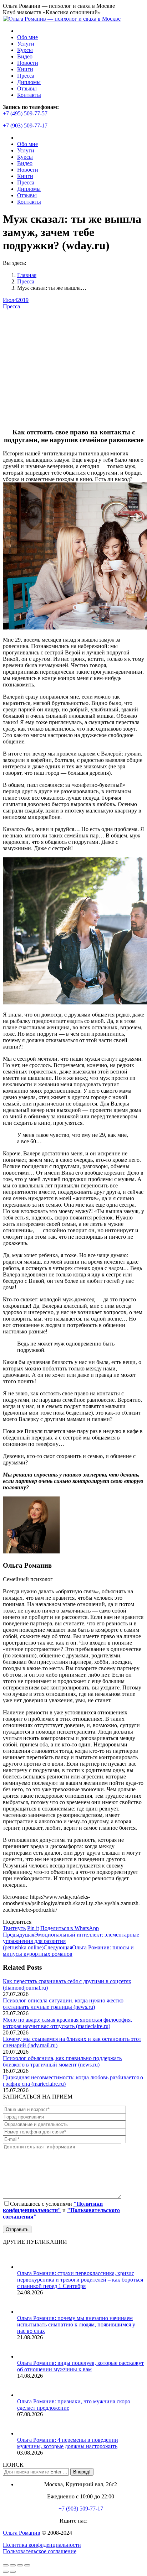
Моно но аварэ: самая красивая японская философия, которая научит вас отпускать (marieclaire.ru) (67, 2023)
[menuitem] (27, 37)
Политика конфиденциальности (42, 2545)
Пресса (11, 306)
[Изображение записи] (26, 2267)
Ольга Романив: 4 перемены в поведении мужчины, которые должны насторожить (68, 2443)
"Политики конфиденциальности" (53, 2207)
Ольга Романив (22, 2533)
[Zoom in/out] (27, 2565)
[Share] (13, 2565)
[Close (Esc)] (6, 2565)
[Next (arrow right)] (13, 2572)
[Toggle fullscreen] (20, 2565)
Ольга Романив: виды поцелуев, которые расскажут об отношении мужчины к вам (80, 2366)
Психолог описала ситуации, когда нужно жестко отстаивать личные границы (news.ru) (63, 2004)
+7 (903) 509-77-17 (25, 126)
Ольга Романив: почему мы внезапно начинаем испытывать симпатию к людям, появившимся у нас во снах (76, 2324)
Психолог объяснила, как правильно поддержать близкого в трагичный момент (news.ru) (62, 2061)
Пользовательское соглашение (40, 2551)
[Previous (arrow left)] (6, 2572)
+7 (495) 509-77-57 (25, 113)
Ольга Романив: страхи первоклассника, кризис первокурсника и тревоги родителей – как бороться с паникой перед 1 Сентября (80, 2280)
